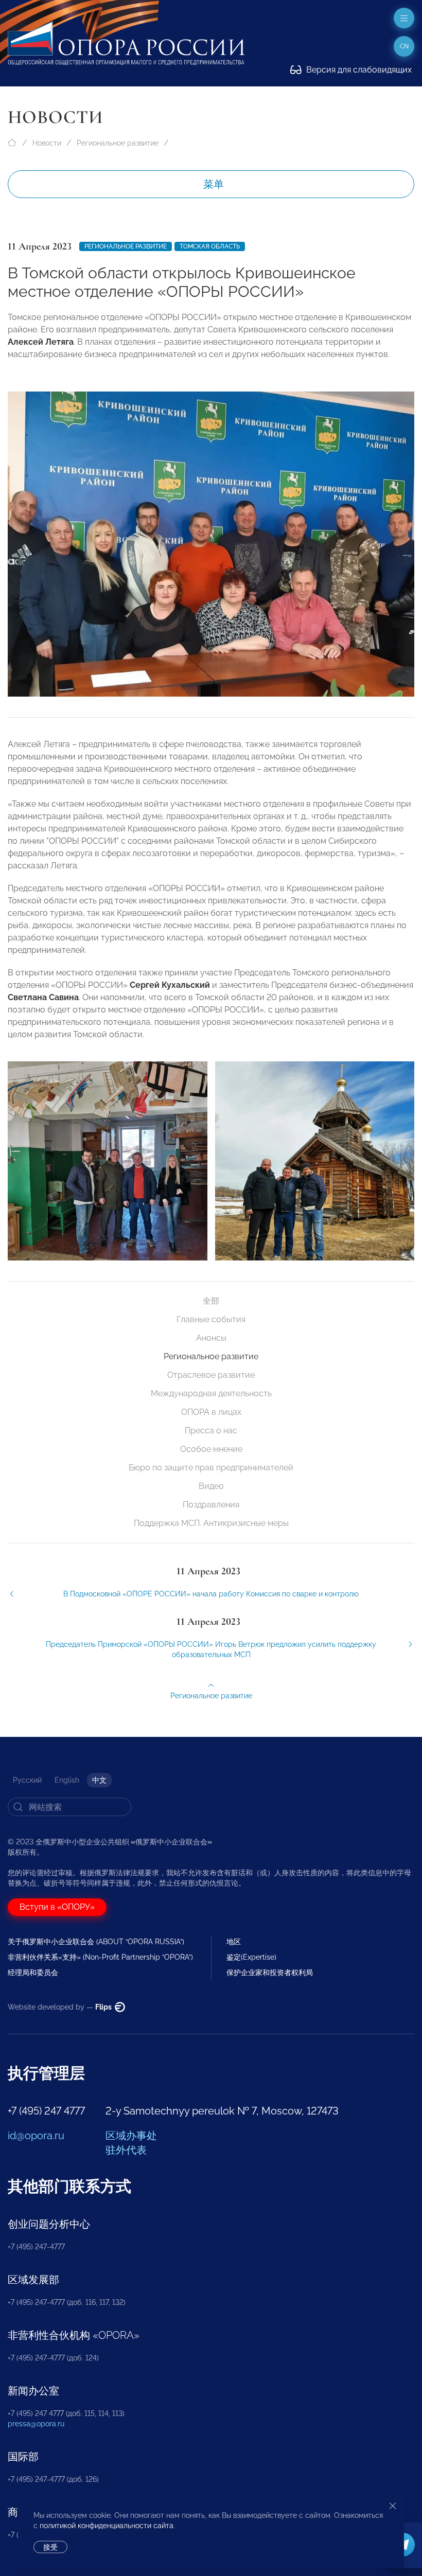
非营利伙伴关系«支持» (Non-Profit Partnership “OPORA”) (100, 1957)
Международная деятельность (211, 1393)
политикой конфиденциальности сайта (107, 2526)
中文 (99, 1780)
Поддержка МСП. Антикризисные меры (211, 1523)
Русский (27, 1780)
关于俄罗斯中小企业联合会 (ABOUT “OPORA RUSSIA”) (96, 1942)
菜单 (214, 184)
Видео (211, 1486)
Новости (47, 143)
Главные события (211, 1319)
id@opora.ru (36, 2136)
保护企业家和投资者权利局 (270, 1973)
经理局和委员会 (33, 1973)
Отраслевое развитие (211, 1375)
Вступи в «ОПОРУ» (57, 1907)
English (67, 1780)
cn (404, 46)
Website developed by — (60, 2007)
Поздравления (211, 1505)
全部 (211, 1301)
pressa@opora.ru (36, 2424)
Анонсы (211, 1338)
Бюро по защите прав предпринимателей (211, 1468)
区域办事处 (131, 2136)
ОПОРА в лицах (211, 1412)
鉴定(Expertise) (251, 1957)
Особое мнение (211, 1449)
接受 (50, 2547)
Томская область (210, 246)
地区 (234, 1942)
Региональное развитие (118, 143)
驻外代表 (126, 2150)
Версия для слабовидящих (358, 70)
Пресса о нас (211, 1431)
